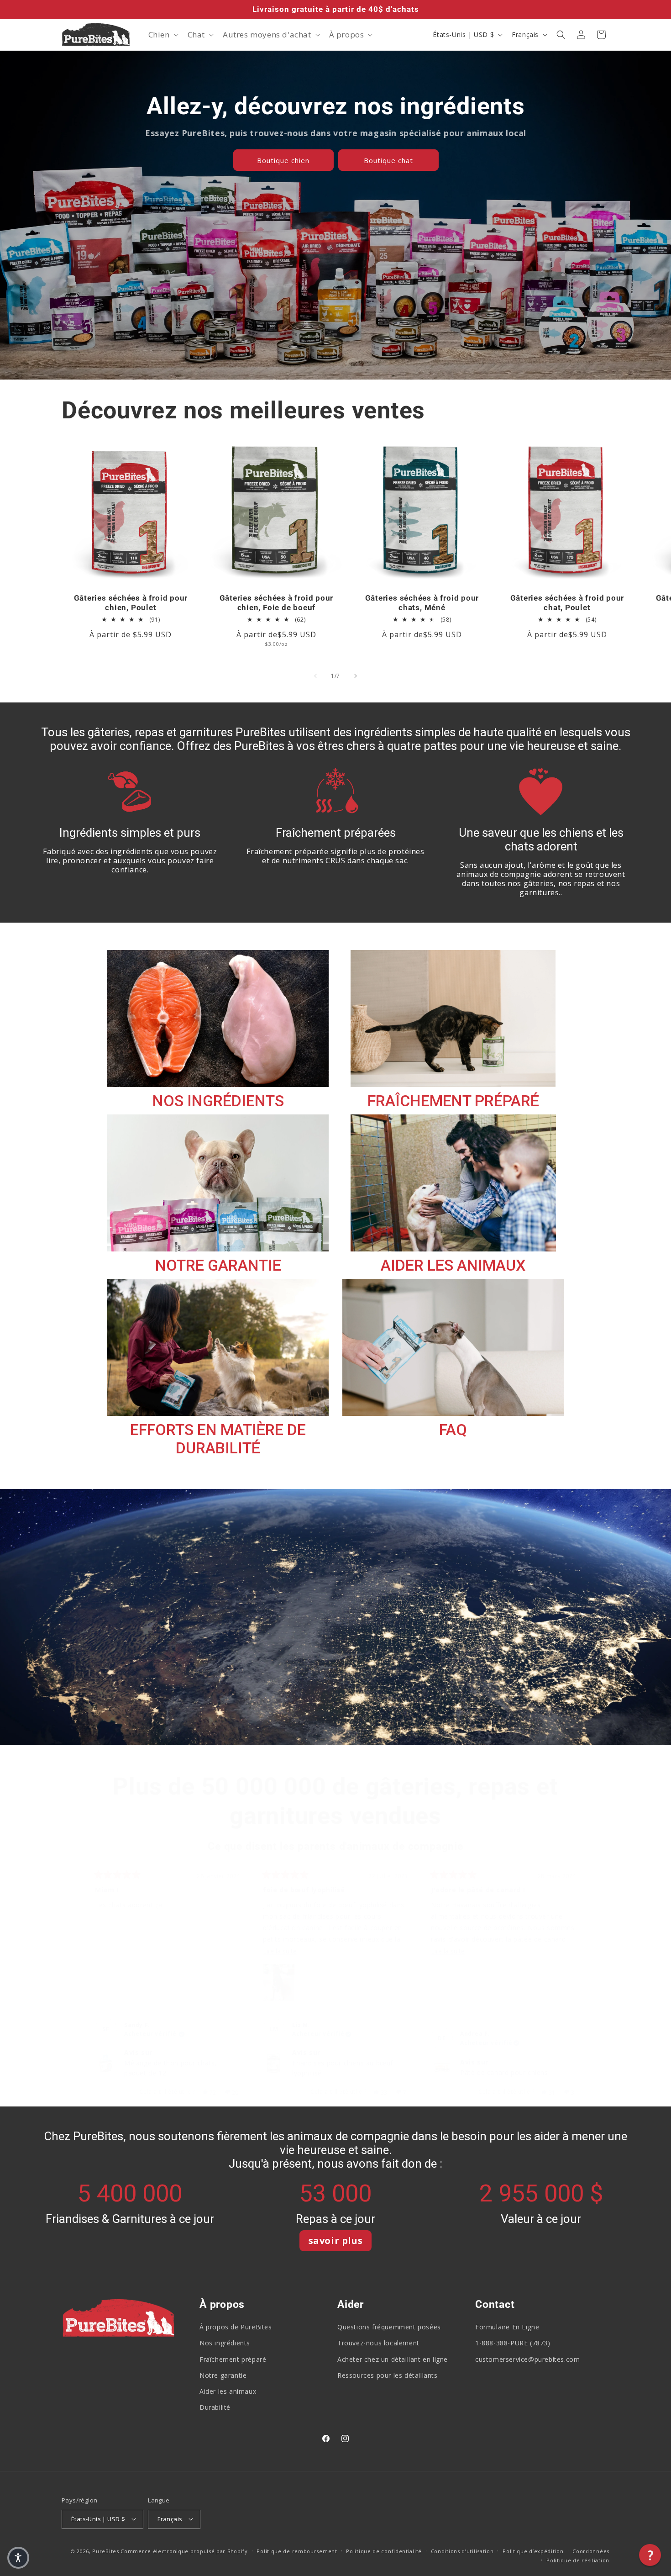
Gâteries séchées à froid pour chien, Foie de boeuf (276, 603)
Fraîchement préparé (233, 2359)
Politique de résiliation (578, 2560)
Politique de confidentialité (384, 2551)
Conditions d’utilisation (462, 2551)
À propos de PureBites (236, 2327)
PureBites (105, 2551)
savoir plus (336, 2241)
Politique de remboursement (297, 2551)
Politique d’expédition (533, 2551)
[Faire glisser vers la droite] (356, 676)
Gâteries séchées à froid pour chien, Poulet (131, 603)
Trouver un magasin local (120, 1619)
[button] (163, 35)
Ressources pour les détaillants (388, 2375)
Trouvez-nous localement (378, 2343)
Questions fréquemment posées (389, 2327)
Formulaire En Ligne (507, 2327)
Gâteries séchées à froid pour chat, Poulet (567, 603)
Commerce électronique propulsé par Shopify (184, 2551)
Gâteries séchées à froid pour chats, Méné (422, 603)
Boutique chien (283, 160)
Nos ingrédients (225, 2343)
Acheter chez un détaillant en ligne (393, 2359)
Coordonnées (591, 2551)
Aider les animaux (228, 2391)
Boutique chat (388, 160)
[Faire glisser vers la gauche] (315, 676)
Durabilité (215, 2407)
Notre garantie (223, 2375)
